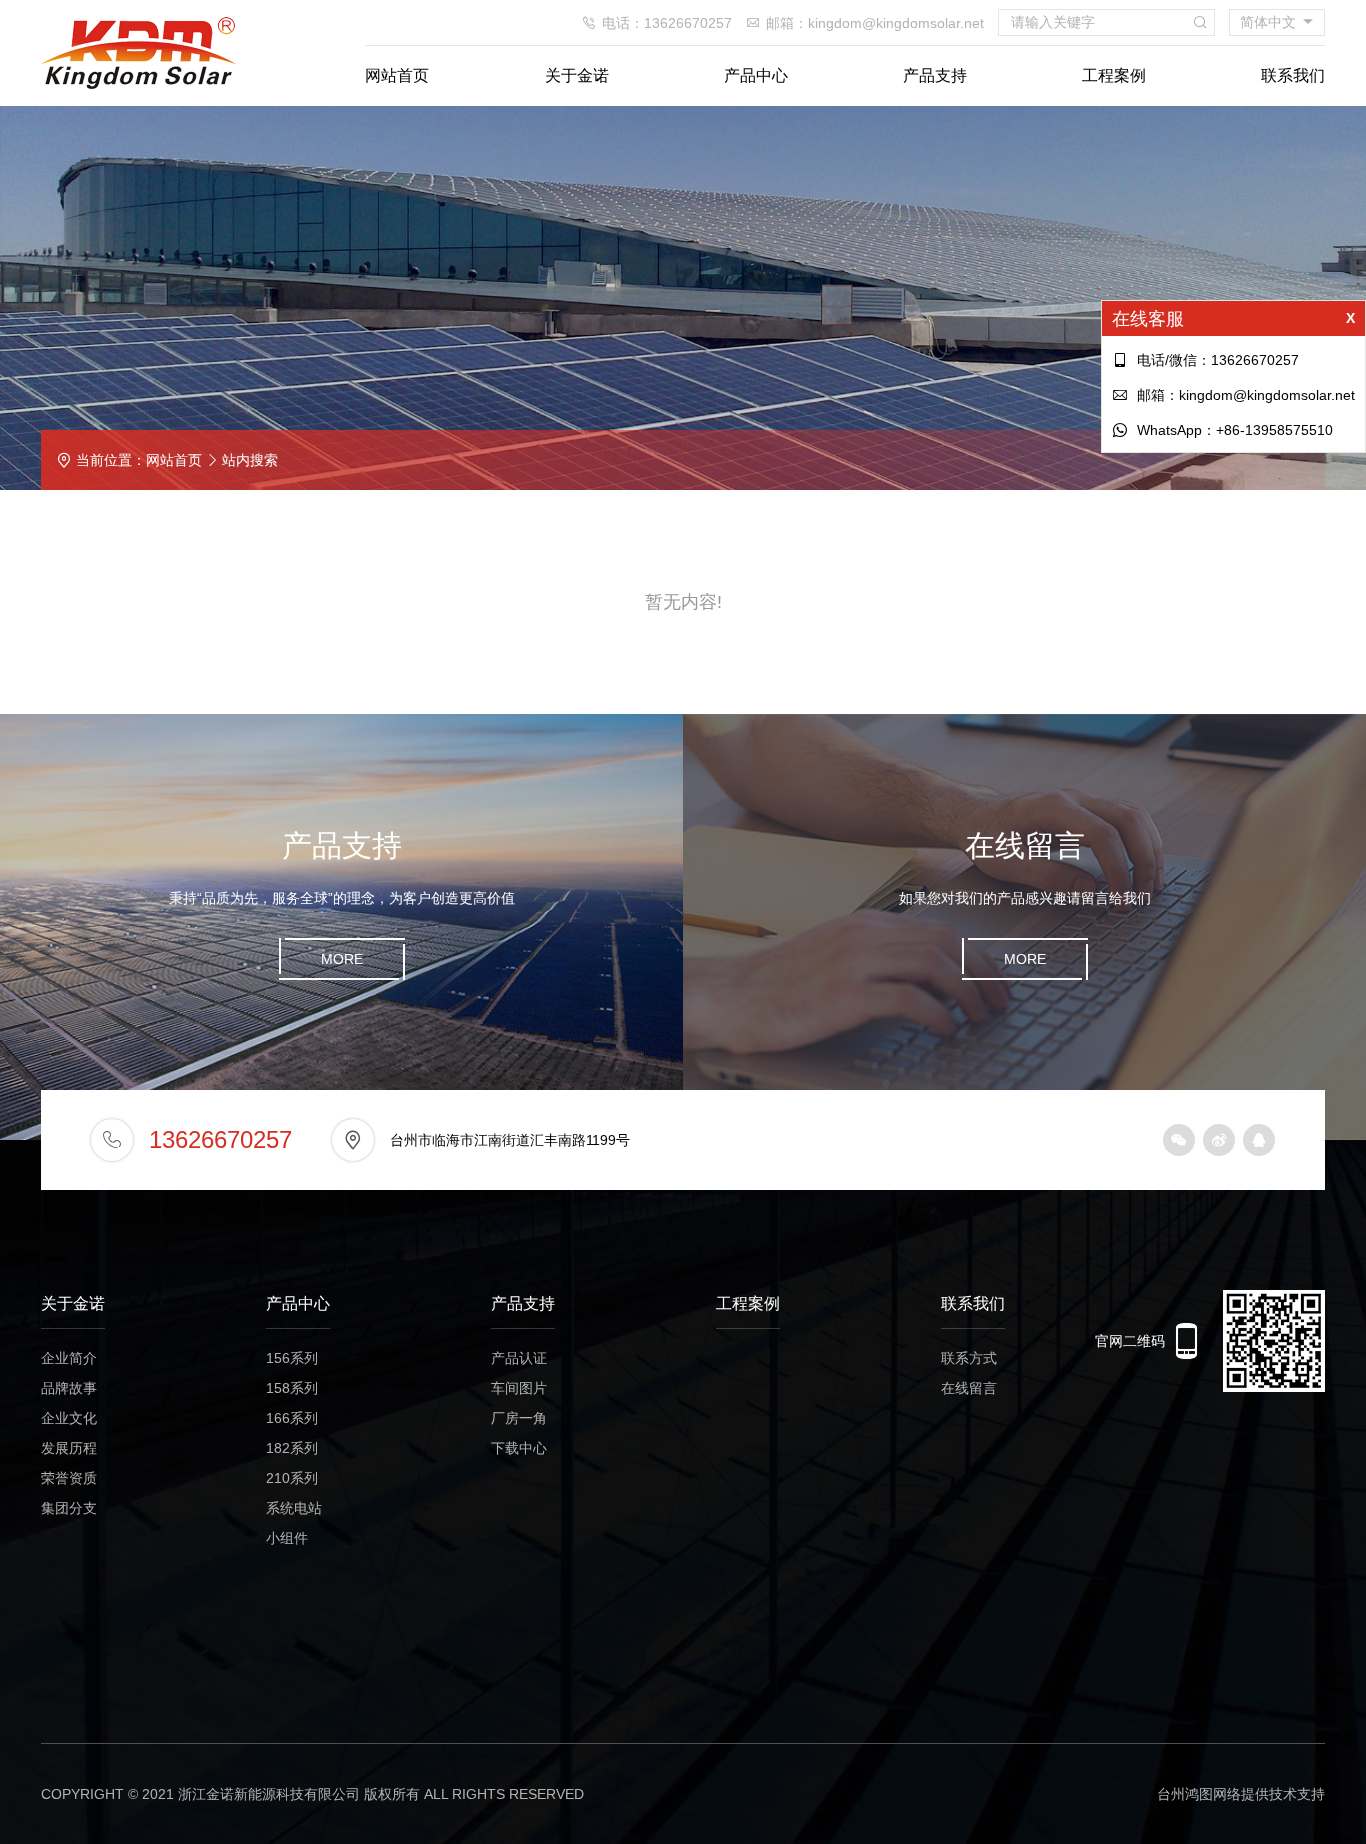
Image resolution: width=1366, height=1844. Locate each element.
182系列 (292, 1448)
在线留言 (969, 1388)
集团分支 (69, 1508)
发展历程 (69, 1448)
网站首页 (397, 75)
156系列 (292, 1358)
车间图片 (519, 1388)
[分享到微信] (1179, 1140)
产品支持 (935, 75)
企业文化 (69, 1418)
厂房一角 (519, 1418)
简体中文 (1268, 22)
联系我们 (1293, 75)
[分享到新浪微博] (1219, 1140)
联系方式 (969, 1358)
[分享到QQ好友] (1259, 1140)
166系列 (292, 1418)
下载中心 (519, 1448)
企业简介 (69, 1358)
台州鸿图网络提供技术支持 (1241, 1794)
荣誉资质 (69, 1478)
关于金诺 (577, 75)
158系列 (292, 1388)
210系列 (292, 1478)
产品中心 (756, 75)
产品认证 (519, 1358)
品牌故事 (69, 1388)
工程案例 (1114, 75)
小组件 (287, 1538)
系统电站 (294, 1508)
